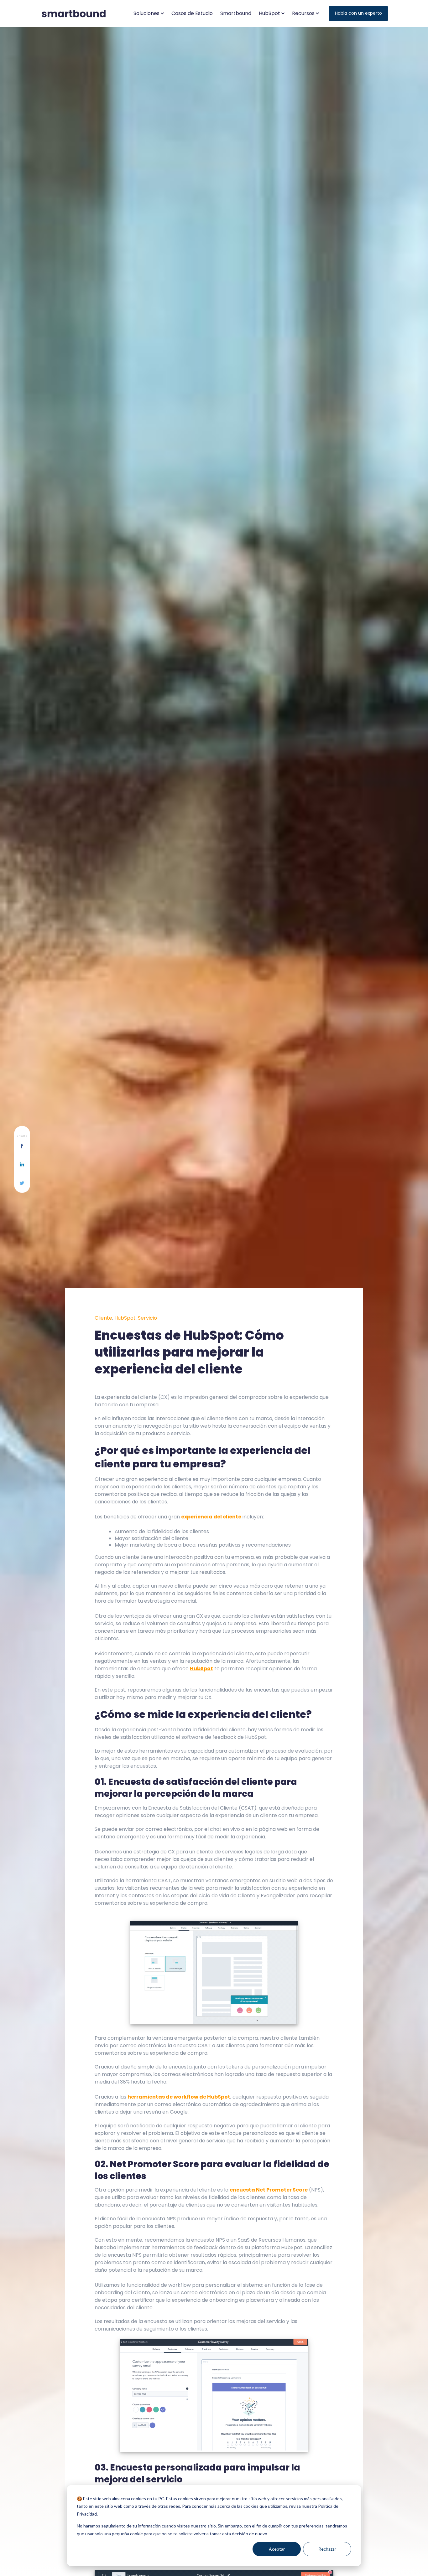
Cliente (103, 1318)
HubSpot (125, 1318)
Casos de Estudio (192, 13)
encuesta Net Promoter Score (269, 2190)
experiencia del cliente (211, 1517)
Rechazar (327, 2549)
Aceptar (277, 2549)
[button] (149, 13)
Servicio (147, 1318)
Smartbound (236, 13)
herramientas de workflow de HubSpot (179, 2097)
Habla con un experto (358, 13)
